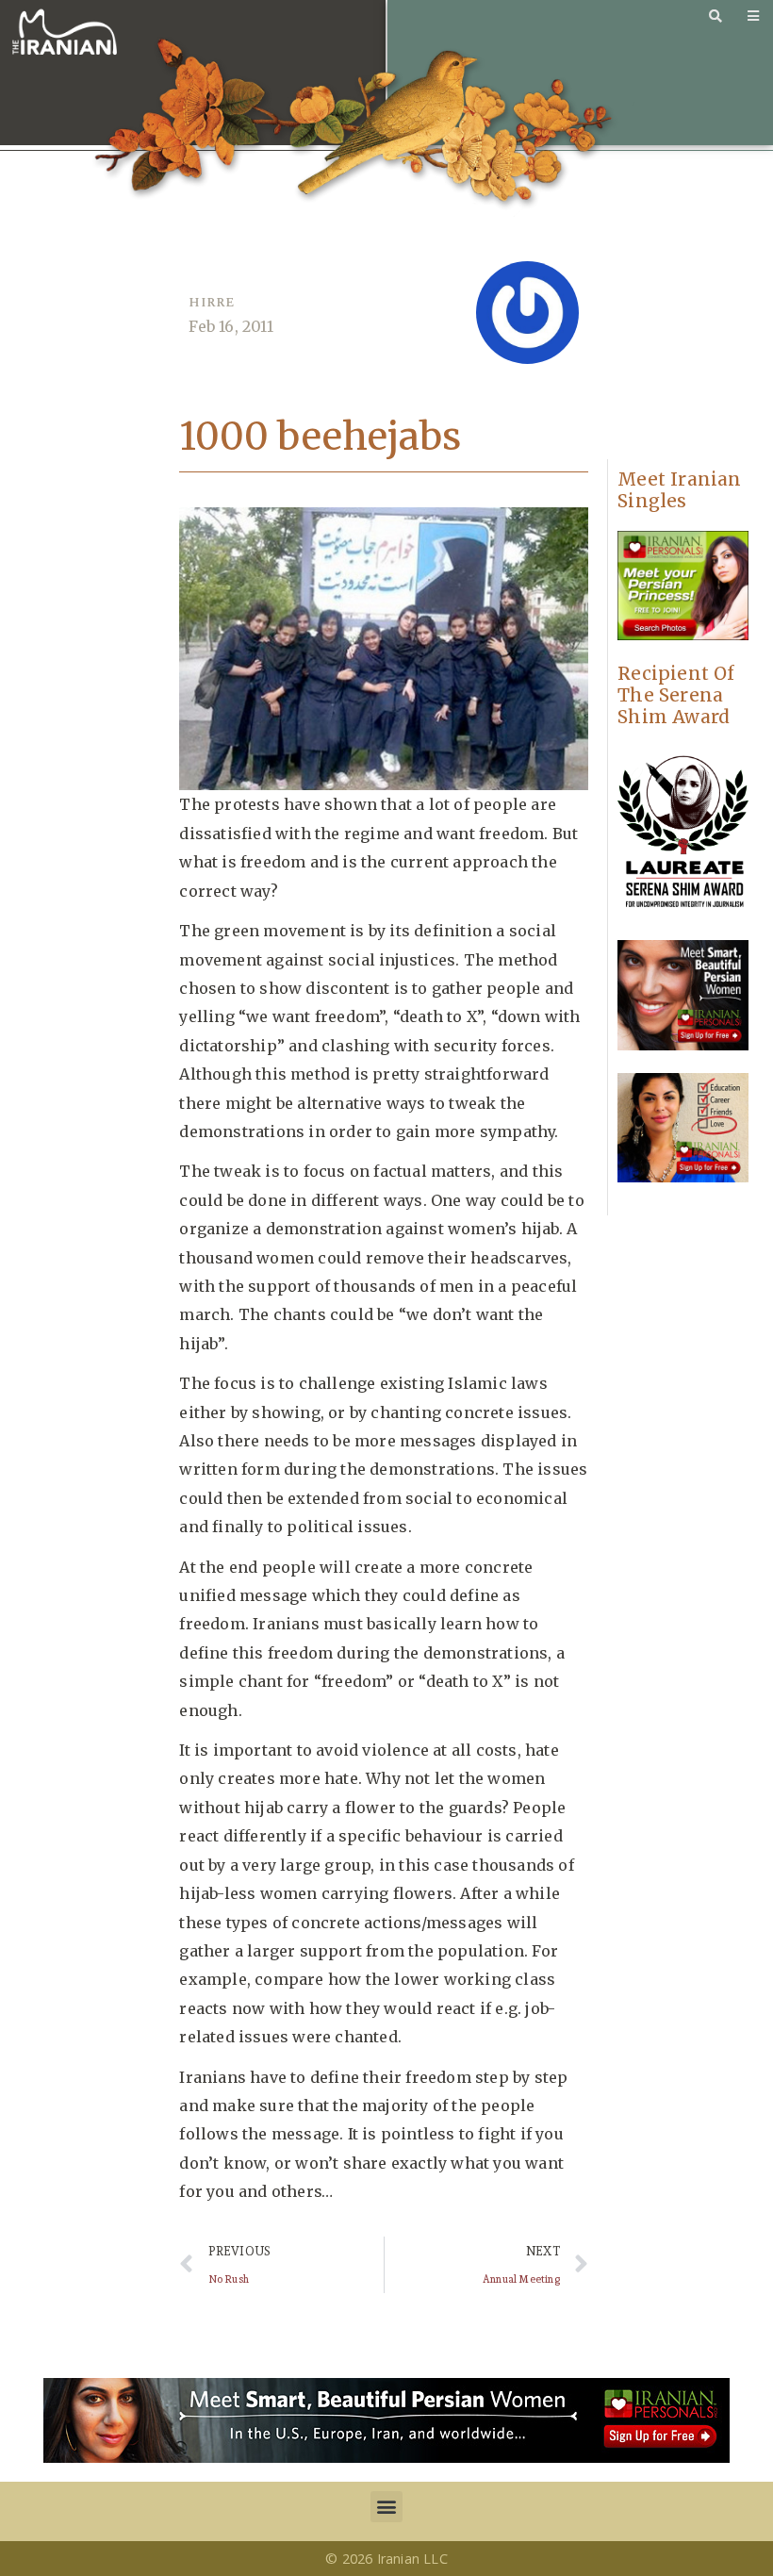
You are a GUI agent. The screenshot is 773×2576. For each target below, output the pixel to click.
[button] (386, 2507)
